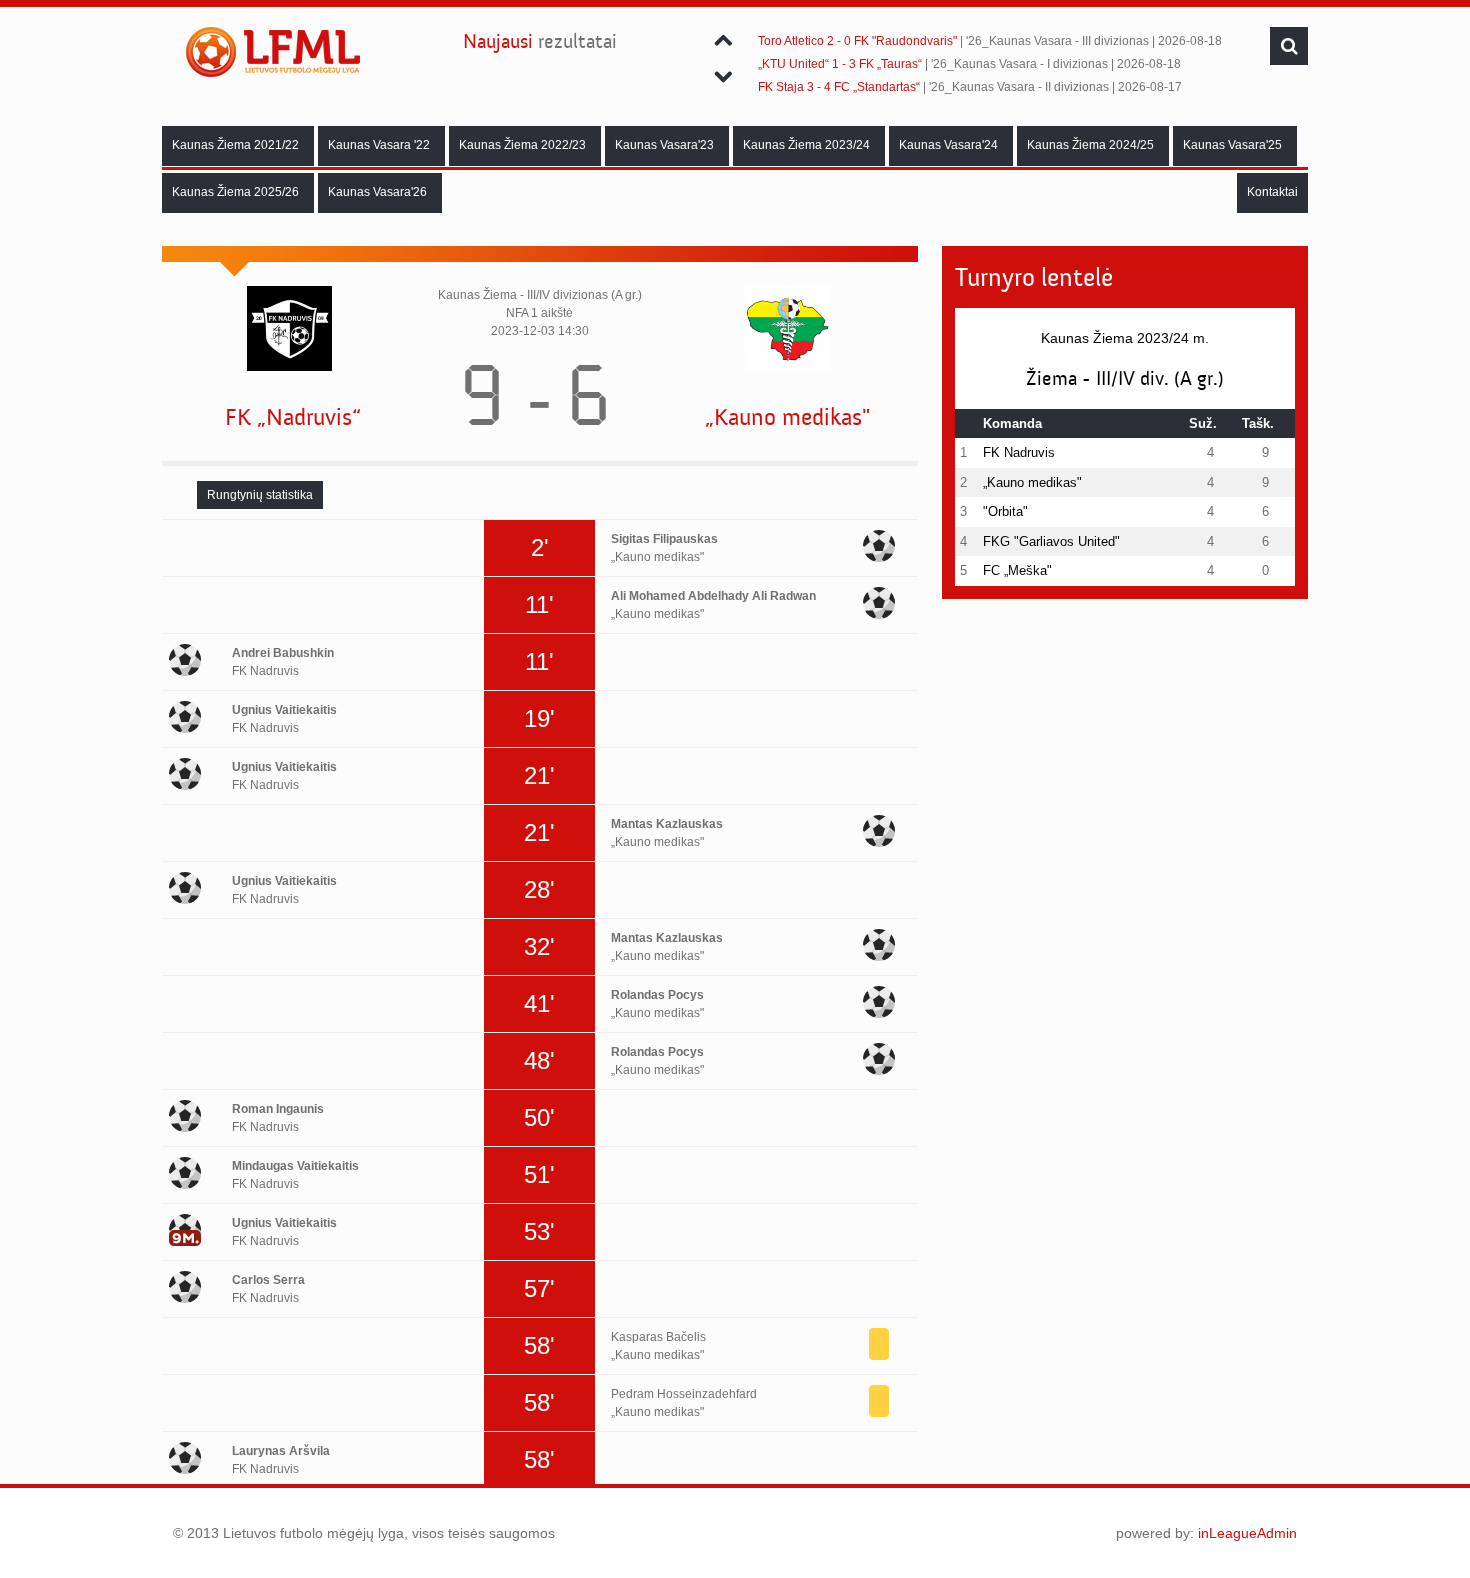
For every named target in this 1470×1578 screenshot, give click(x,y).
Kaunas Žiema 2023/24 (806, 145)
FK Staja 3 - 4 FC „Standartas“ (839, 87)
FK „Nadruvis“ (293, 417)
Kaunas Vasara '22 (379, 145)
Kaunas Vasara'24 (948, 145)
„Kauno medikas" (787, 417)
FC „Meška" (1017, 570)
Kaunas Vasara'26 (377, 192)
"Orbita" (1005, 511)
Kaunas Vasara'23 (664, 145)
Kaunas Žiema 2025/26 (235, 192)
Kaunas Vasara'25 (1232, 145)
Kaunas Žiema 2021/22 (235, 145)
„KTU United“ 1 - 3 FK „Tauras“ (840, 64)
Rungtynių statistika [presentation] (260, 495)
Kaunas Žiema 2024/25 (1090, 145)
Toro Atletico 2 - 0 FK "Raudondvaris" (857, 41)
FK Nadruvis (1019, 452)
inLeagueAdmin (1247, 1533)
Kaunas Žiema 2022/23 (522, 145)
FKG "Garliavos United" (1051, 541)
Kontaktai (1272, 192)
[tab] (260, 495)
